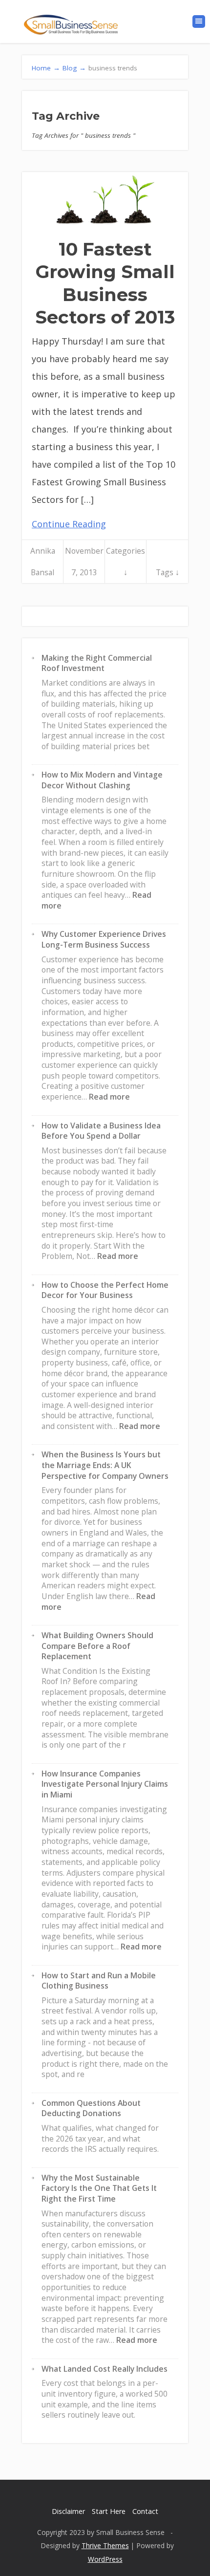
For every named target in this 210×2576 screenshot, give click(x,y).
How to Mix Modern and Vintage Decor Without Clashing (102, 780)
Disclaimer (68, 2511)
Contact (145, 2511)
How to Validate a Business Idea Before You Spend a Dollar (101, 1131)
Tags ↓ (168, 572)
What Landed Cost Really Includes (105, 2369)
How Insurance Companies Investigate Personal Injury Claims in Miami (105, 1784)
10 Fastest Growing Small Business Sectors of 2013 (105, 283)
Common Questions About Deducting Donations (91, 2108)
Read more (109, 1097)
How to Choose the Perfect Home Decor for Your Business (105, 1290)
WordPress (105, 2559)
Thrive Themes (105, 2545)
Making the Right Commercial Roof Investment (97, 663)
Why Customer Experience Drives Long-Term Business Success (104, 939)
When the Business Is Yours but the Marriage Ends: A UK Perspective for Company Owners (105, 1465)
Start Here (109, 2511)
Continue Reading (69, 524)
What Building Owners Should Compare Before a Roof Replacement (97, 1646)
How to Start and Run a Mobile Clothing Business (99, 1981)
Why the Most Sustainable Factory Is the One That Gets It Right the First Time (99, 2188)
